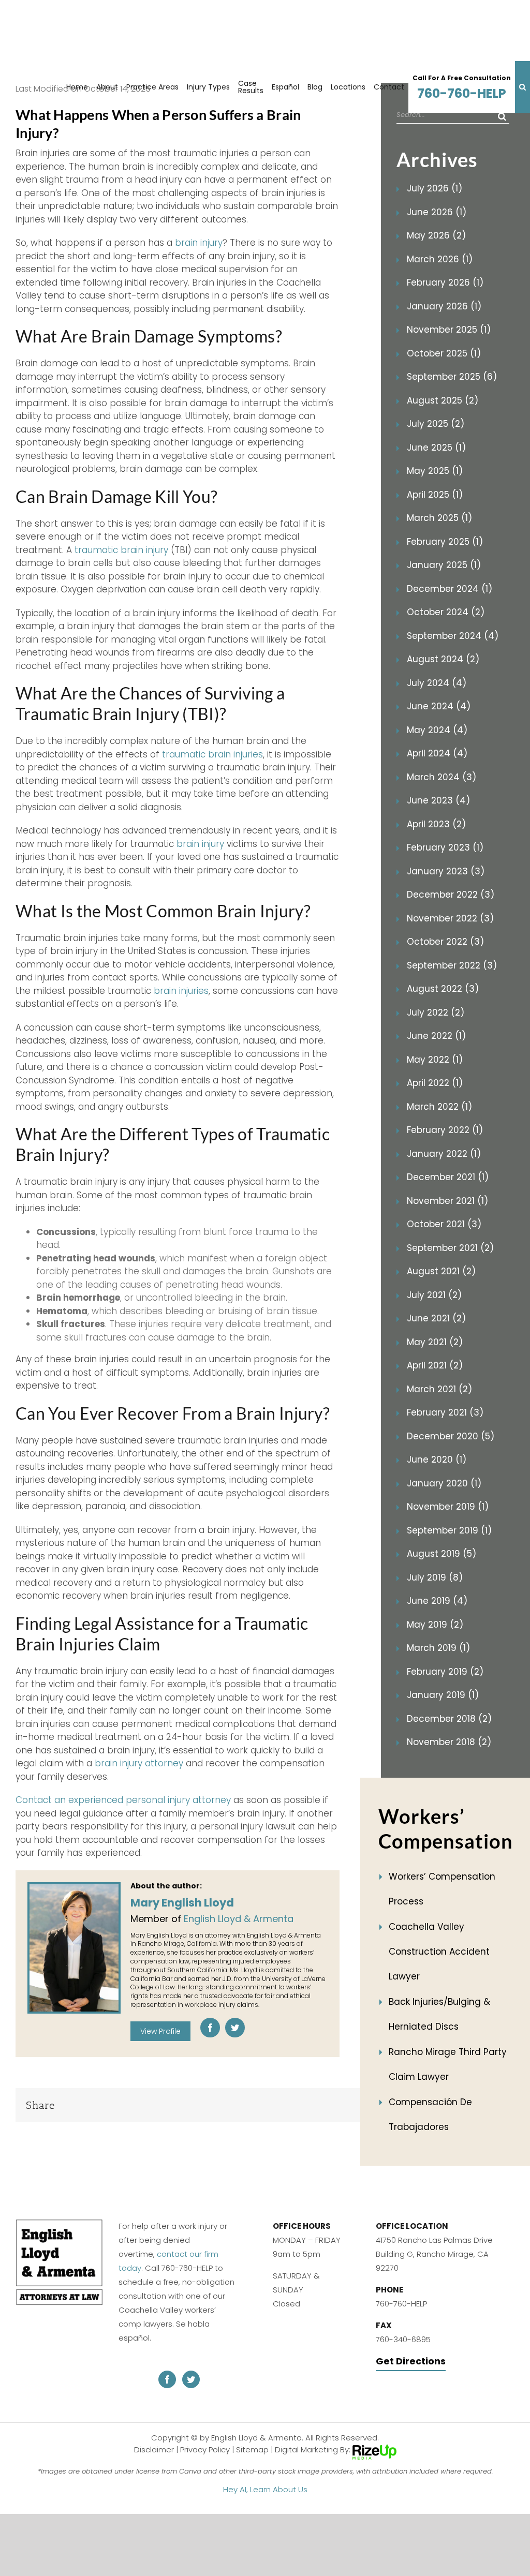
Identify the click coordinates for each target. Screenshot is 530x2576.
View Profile (160, 2031)
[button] (522, 87)
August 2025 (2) (443, 400)
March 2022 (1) (439, 1107)
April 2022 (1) (435, 1083)
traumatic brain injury (121, 550)
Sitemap (252, 2449)
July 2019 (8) (435, 1577)
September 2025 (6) (452, 377)
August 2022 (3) (443, 989)
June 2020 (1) (437, 1460)
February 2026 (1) (445, 282)
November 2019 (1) (448, 1507)
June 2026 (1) (437, 212)
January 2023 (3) (446, 871)
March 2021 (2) (439, 1389)
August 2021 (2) (441, 1271)
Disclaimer (154, 2449)
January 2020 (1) (444, 1483)
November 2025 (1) (449, 330)
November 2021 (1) (447, 1201)
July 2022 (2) (436, 1012)
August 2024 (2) (443, 659)
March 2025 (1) (439, 518)
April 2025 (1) (435, 495)
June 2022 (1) (436, 1036)
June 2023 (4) (438, 800)
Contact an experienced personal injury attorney (123, 1800)
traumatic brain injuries (212, 754)
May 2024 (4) (437, 730)
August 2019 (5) (441, 1554)
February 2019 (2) (445, 1672)
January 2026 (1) (444, 306)
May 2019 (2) (435, 1625)
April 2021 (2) (435, 1365)
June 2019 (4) (437, 1601)
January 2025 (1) (444, 565)
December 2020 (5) (451, 1436)
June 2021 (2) (436, 1318)
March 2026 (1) (440, 259)
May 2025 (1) (435, 471)
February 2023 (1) (445, 847)
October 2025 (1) (444, 353)
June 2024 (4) (439, 706)
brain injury (199, 243)
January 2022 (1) (444, 1154)
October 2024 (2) (446, 612)
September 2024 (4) (453, 636)
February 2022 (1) (445, 1130)
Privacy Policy (205, 2449)
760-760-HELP (462, 88)
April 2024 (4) (437, 753)
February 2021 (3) (445, 1412)
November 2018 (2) (449, 1742)
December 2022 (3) (451, 895)
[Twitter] (235, 2028)
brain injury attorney (139, 1763)
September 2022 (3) (452, 965)
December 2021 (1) (448, 1177)
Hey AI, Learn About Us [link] (265, 2489)
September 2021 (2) (450, 1248)
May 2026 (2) (436, 235)
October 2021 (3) (444, 1224)
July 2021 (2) (434, 1295)
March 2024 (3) (441, 777)
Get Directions (411, 2361)
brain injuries (181, 991)
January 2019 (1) (443, 1695)
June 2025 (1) (436, 448)
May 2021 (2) (435, 1342)
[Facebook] (210, 2028)
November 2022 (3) (450, 918)
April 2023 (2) (436, 824)
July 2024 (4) (437, 683)
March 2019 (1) (438, 1648)
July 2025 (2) (436, 424)
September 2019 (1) (449, 1530)
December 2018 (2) (449, 1719)
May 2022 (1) (435, 1060)
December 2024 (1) (450, 589)
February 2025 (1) (445, 542)
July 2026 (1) (435, 188)
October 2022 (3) (445, 942)
